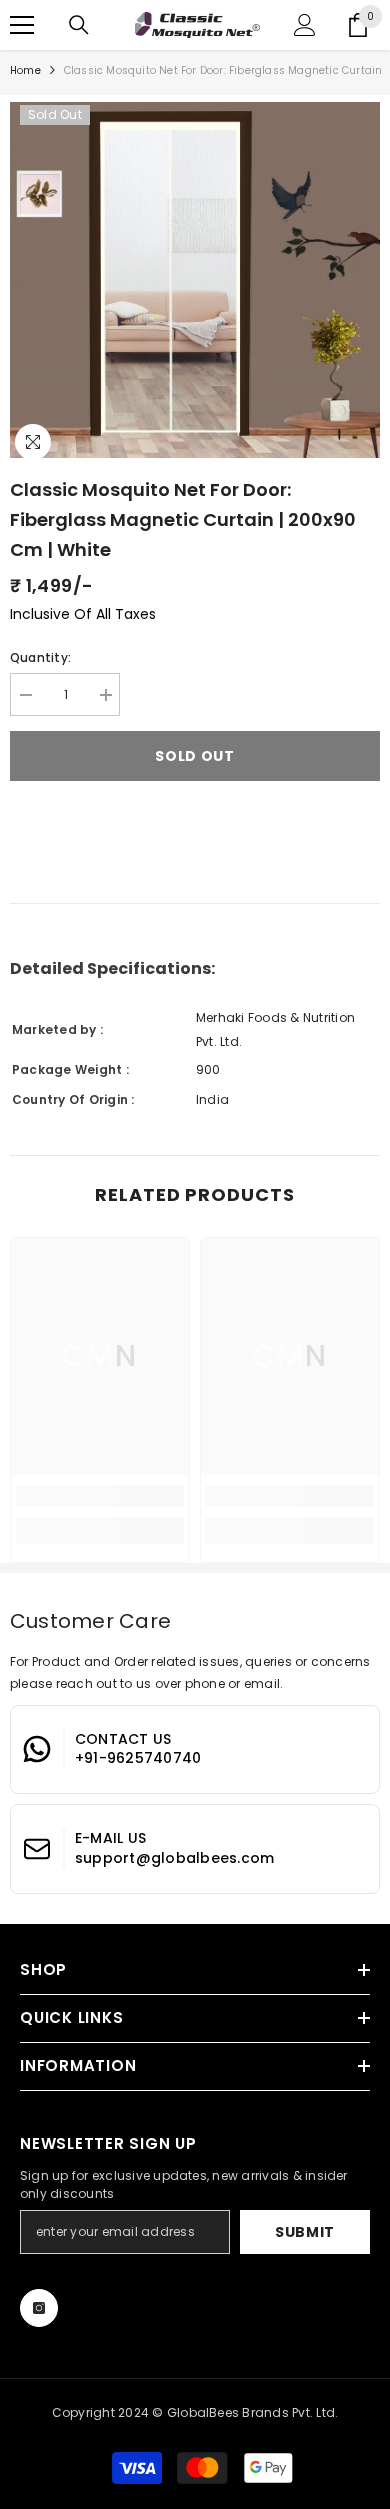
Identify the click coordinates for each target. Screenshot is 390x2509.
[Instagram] (39, 2308)
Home (25, 70)
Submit (305, 2232)
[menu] (22, 25)
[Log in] (305, 25)
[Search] (79, 25)
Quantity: (40, 657)
